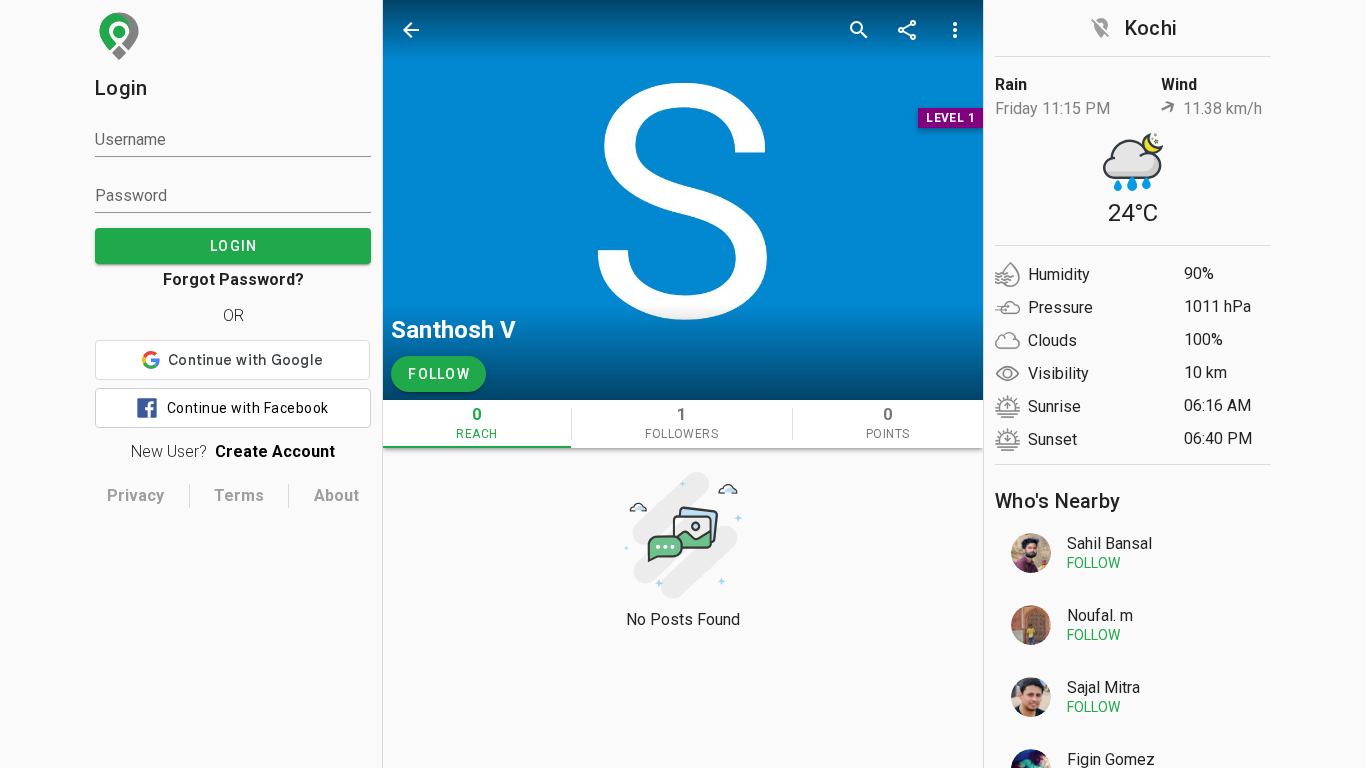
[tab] (477, 424)
